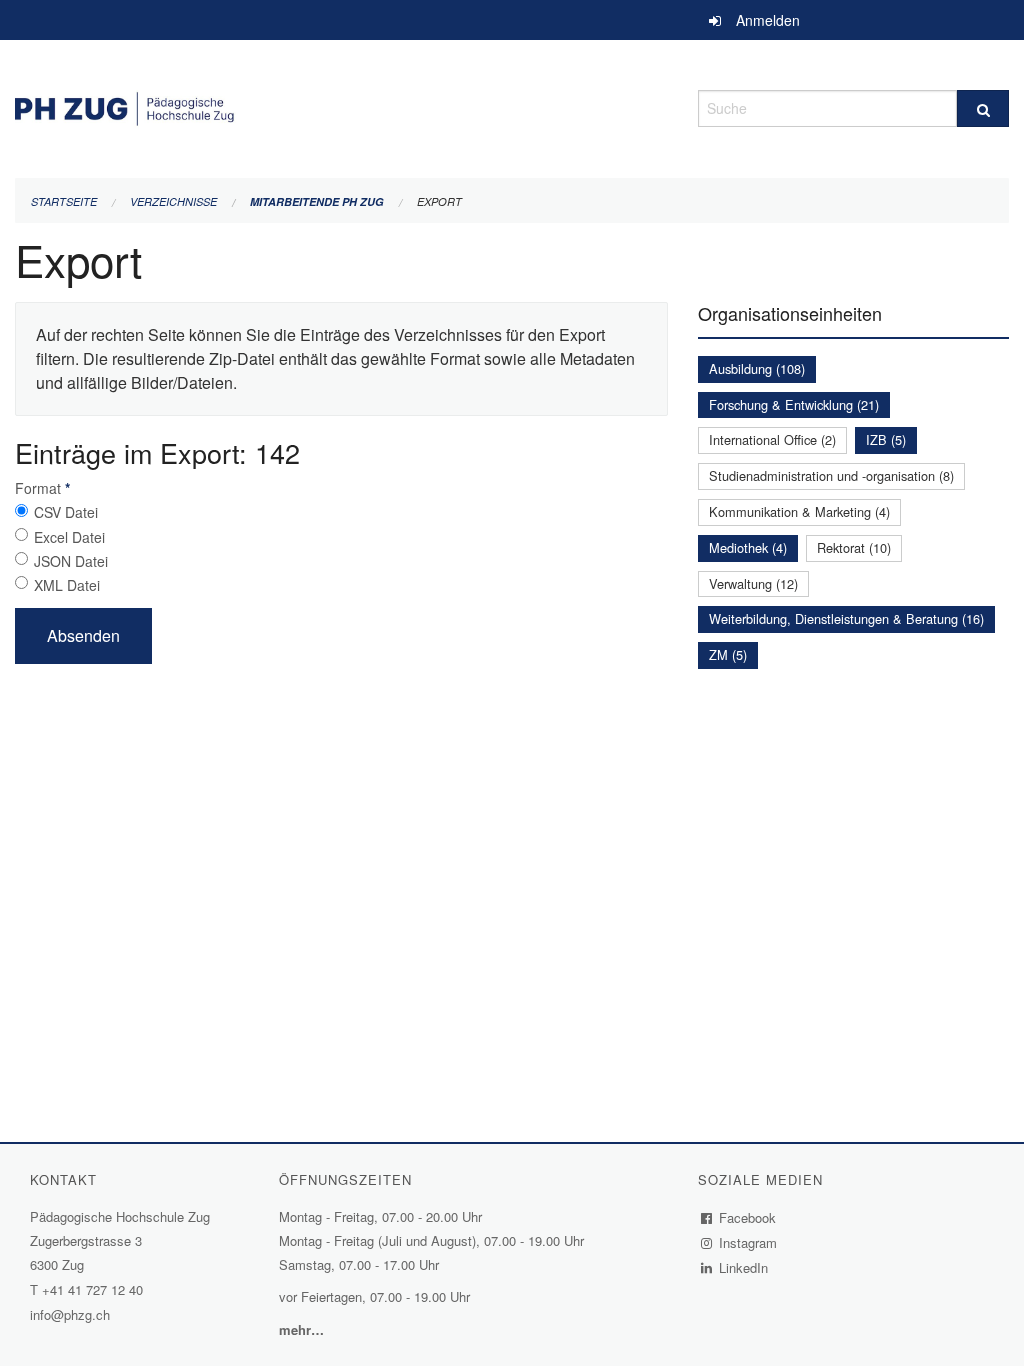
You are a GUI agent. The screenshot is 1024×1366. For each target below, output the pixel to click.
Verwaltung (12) (753, 583)
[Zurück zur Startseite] (341, 105)
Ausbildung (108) (757, 368)
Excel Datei (69, 537)
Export (439, 201)
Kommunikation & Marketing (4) (799, 511)
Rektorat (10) (854, 547)
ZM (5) (728, 654)
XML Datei (67, 585)
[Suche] (983, 108)
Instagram (748, 1242)
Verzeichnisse (173, 201)
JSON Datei (71, 561)
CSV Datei (66, 512)
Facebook (748, 1217)
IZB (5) (886, 439)
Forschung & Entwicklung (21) (794, 404)
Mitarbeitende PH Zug (317, 201)
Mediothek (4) (748, 547)
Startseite (64, 201)
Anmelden (768, 20)
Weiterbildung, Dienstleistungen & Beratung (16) (846, 618)
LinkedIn (744, 1267)
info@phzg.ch (70, 1314)
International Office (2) (772, 439)
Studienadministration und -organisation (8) (831, 475)
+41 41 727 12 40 (92, 1289)
